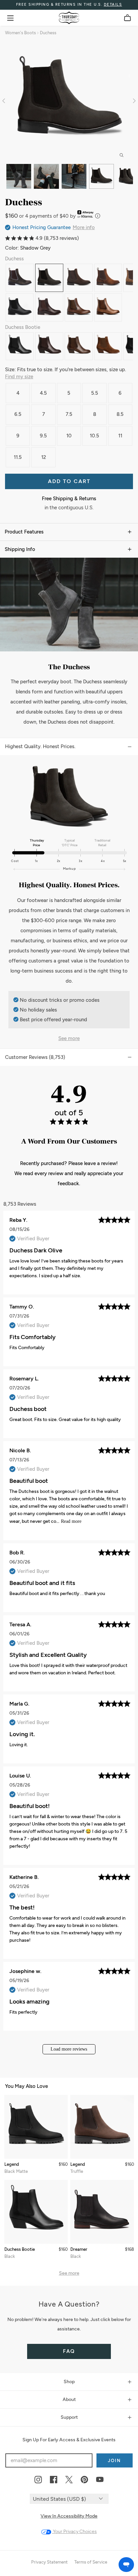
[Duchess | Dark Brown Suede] (79, 278)
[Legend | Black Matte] (36, 2127)
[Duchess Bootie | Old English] (49, 346)
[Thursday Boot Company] (69, 18)
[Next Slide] (133, 100)
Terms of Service (91, 2562)
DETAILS (113, 5)
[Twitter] (69, 2480)
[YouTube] (100, 2480)
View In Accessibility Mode (69, 2516)
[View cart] (127, 18)
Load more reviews (69, 2049)
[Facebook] (54, 2480)
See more (69, 1038)
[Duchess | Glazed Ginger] (108, 278)
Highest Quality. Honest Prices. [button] (40, 746)
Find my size (19, 377)
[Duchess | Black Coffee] (49, 307)
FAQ (69, 2351)
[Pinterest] (84, 2480)
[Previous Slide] (5, 100)
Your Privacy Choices (74, 2531)
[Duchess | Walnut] (79, 307)
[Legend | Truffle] (102, 2127)
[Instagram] (38, 2480)
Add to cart (69, 481)
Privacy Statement (49, 2562)
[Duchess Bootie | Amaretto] (79, 346)
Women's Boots (20, 33)
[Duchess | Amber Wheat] (108, 307)
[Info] (98, 216)
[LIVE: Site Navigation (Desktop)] (10, 18)
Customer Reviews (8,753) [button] (35, 1057)
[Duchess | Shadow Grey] (49, 278)
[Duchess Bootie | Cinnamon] (108, 346)
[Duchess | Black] (20, 307)
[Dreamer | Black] (102, 2212)
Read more (71, 1521)
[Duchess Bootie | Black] (20, 346)
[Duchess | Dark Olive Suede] (20, 278)
